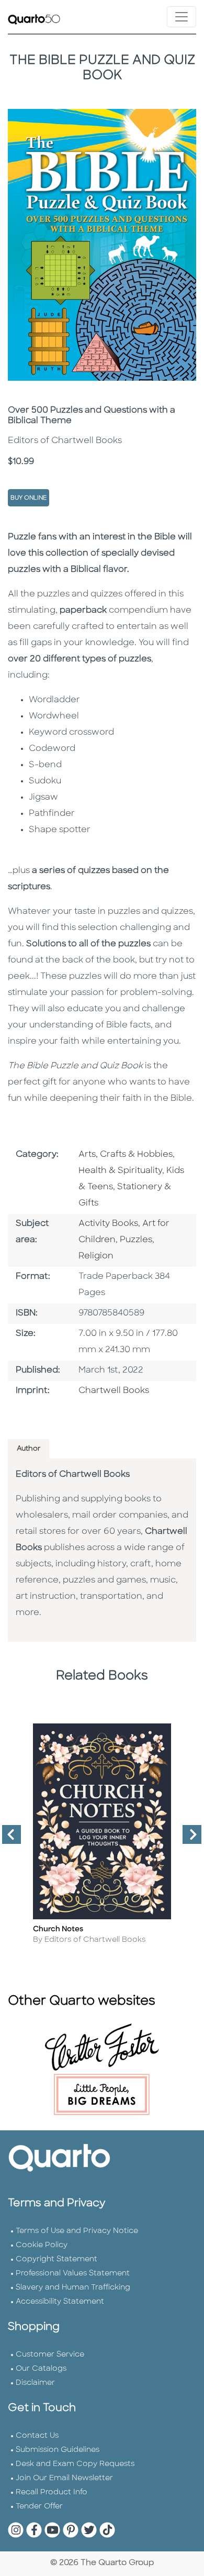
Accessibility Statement (60, 2302)
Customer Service (50, 2355)
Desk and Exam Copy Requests (75, 2464)
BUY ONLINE (29, 498)
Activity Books (108, 1224)
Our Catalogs (41, 2369)
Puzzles (136, 1240)
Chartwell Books (114, 1391)
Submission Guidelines (58, 2450)
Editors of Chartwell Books (73, 1475)
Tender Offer (39, 2507)
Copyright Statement (56, 2259)
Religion (96, 1256)
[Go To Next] (188, 1839)
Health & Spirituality (120, 1171)
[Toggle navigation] (182, 17)
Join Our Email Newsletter (64, 2478)
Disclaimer (35, 2383)
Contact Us (37, 2436)
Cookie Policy (42, 2245)
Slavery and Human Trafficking (73, 2288)
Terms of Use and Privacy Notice (77, 2231)
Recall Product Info (52, 2492)
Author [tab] (29, 1449)
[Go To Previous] (7, 1839)
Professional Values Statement (73, 2274)
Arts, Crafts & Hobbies (126, 1155)
